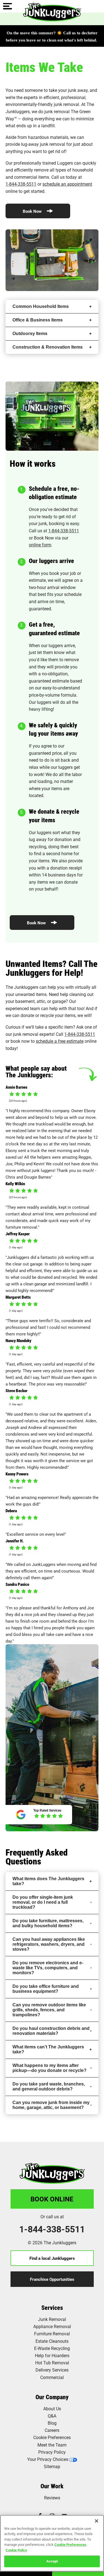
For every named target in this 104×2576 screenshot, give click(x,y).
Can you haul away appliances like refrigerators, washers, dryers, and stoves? (49, 1944)
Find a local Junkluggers (52, 2258)
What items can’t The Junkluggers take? (48, 2049)
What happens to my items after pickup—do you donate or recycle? (50, 2068)
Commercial (52, 2377)
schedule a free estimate (60, 1041)
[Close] (97, 2521)
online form (40, 545)
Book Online (52, 2199)
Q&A (52, 2416)
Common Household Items (41, 306)
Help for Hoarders (52, 2355)
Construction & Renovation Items (48, 347)
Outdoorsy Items (30, 334)
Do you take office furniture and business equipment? (46, 1989)
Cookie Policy (16, 2550)
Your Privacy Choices (48, 2459)
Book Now (33, 211)
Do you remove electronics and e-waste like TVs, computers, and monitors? (48, 1968)
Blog (52, 2423)
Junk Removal (52, 2319)
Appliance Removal (52, 2326)
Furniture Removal (52, 2334)
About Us (52, 2408)
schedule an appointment (67, 184)
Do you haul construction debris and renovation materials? (51, 2031)
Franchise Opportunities (52, 2279)
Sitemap (52, 2466)
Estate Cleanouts (52, 2341)
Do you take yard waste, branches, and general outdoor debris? (49, 2086)
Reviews (52, 2498)
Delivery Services (52, 2370)
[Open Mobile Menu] (7, 7)
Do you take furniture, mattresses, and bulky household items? (48, 1923)
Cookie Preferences (70, 2544)
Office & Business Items (38, 320)
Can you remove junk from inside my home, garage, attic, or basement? (51, 2105)
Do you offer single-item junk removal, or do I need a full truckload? (43, 1902)
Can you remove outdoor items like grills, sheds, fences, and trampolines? (49, 2010)
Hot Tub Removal (52, 2363)
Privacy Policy (52, 2452)
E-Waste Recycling (52, 2348)
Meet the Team (52, 2445)
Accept (52, 2561)
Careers (52, 2430)
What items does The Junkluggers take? (48, 1881)
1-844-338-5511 (21, 184)
